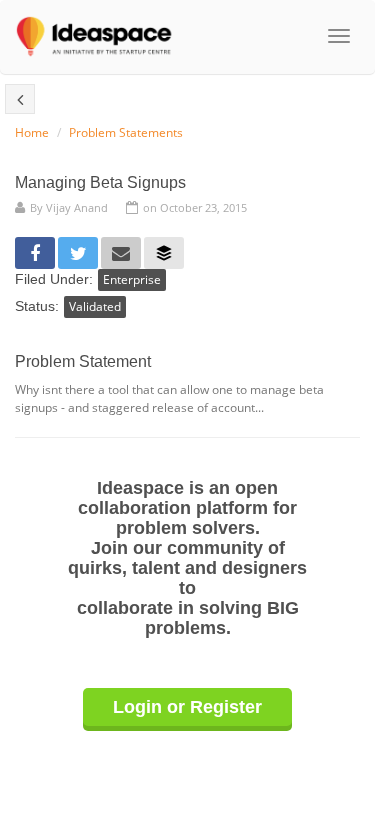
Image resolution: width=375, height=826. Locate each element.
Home (32, 132)
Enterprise (132, 279)
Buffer (164, 253)
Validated (95, 306)
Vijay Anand (77, 207)
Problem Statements (126, 132)
